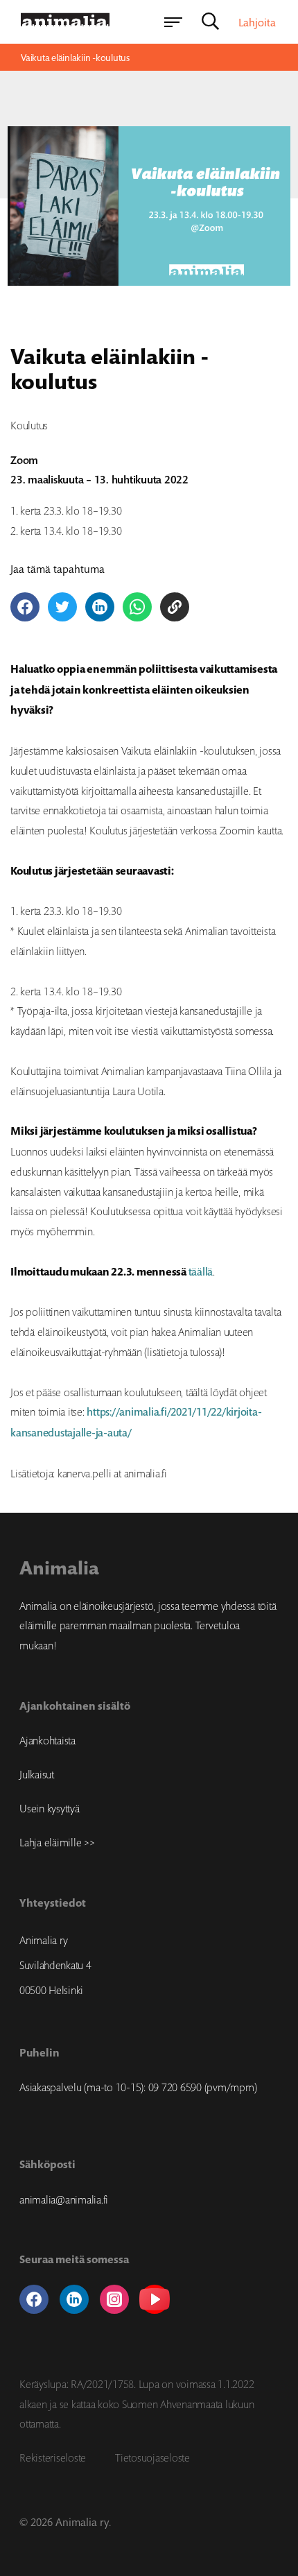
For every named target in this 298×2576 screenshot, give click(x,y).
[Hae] (210, 22)
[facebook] (34, 2299)
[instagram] (114, 2299)
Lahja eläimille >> (57, 1842)
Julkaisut (37, 1774)
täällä (201, 1272)
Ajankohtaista (47, 1740)
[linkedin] (74, 2299)
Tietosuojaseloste (152, 2457)
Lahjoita (257, 22)
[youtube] (155, 2299)
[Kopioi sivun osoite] (175, 607)
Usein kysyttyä (50, 1808)
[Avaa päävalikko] (173, 22)
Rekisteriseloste (53, 2457)
